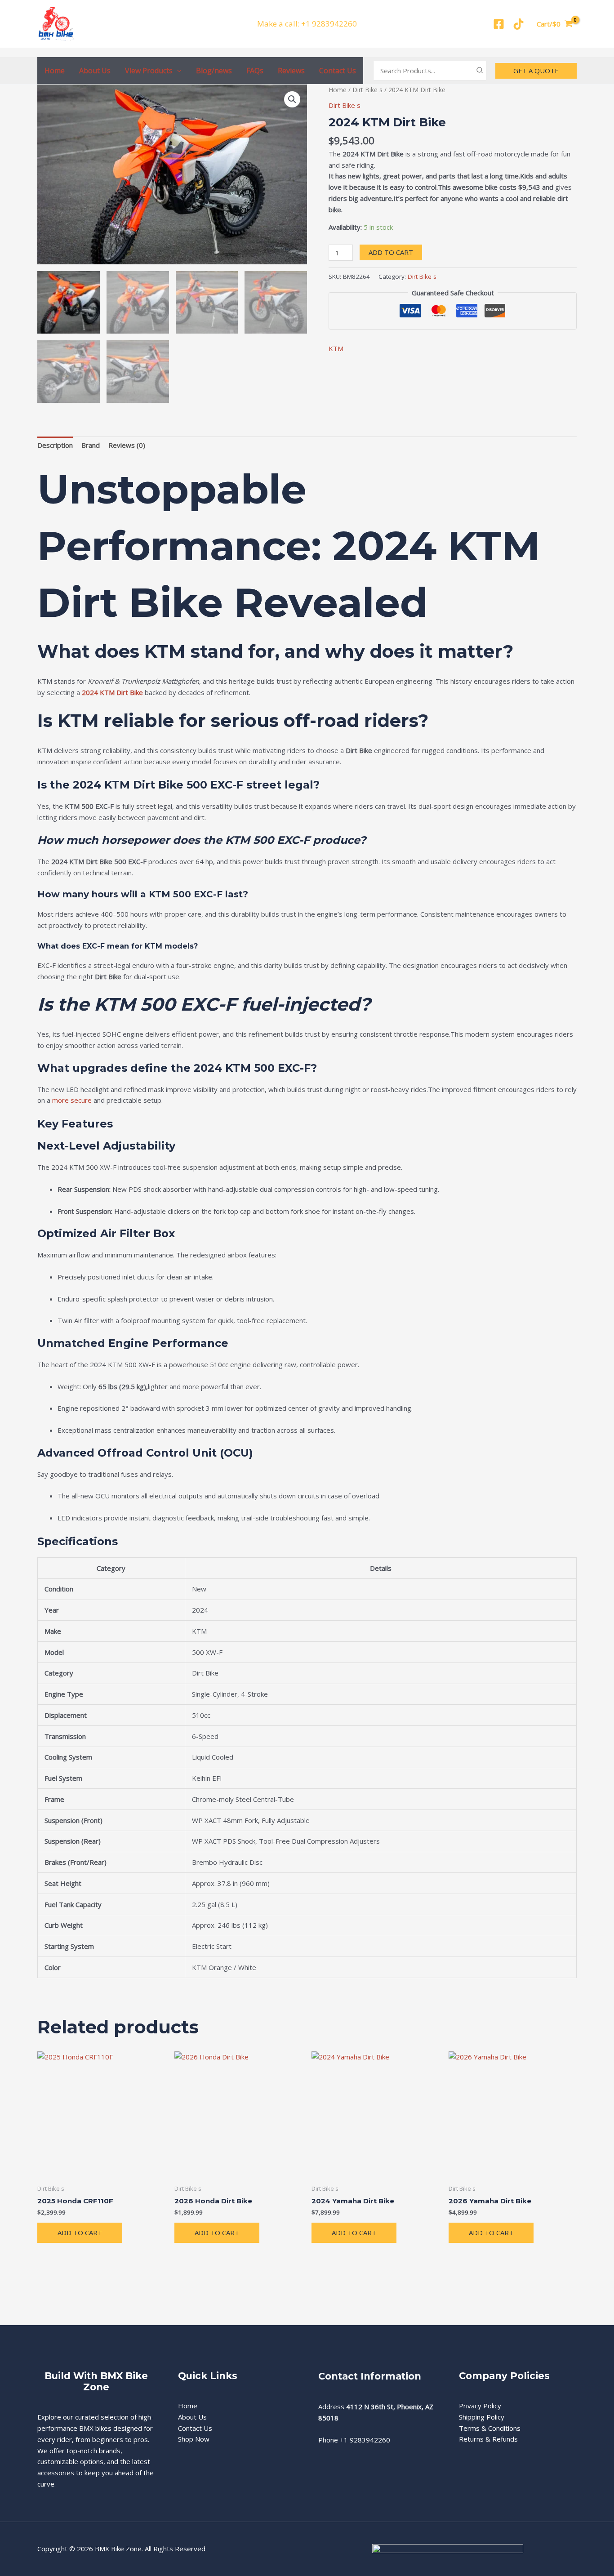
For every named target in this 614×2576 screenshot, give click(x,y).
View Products (149, 71)
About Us (95, 71)
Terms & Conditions (490, 2428)
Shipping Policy (482, 2417)
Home (55, 71)
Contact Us (338, 71)
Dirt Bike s (367, 90)
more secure (72, 1100)
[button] (177, 71)
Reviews (291, 71)
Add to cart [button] (80, 2233)
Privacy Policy (480, 2406)
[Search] (480, 71)
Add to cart (391, 252)
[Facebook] (499, 24)
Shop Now (194, 2439)
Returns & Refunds (488, 2439)
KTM (336, 348)
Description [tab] (55, 445)
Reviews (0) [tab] (127, 445)
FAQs (255, 71)
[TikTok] (518, 24)
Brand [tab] (91, 445)
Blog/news (214, 71)
